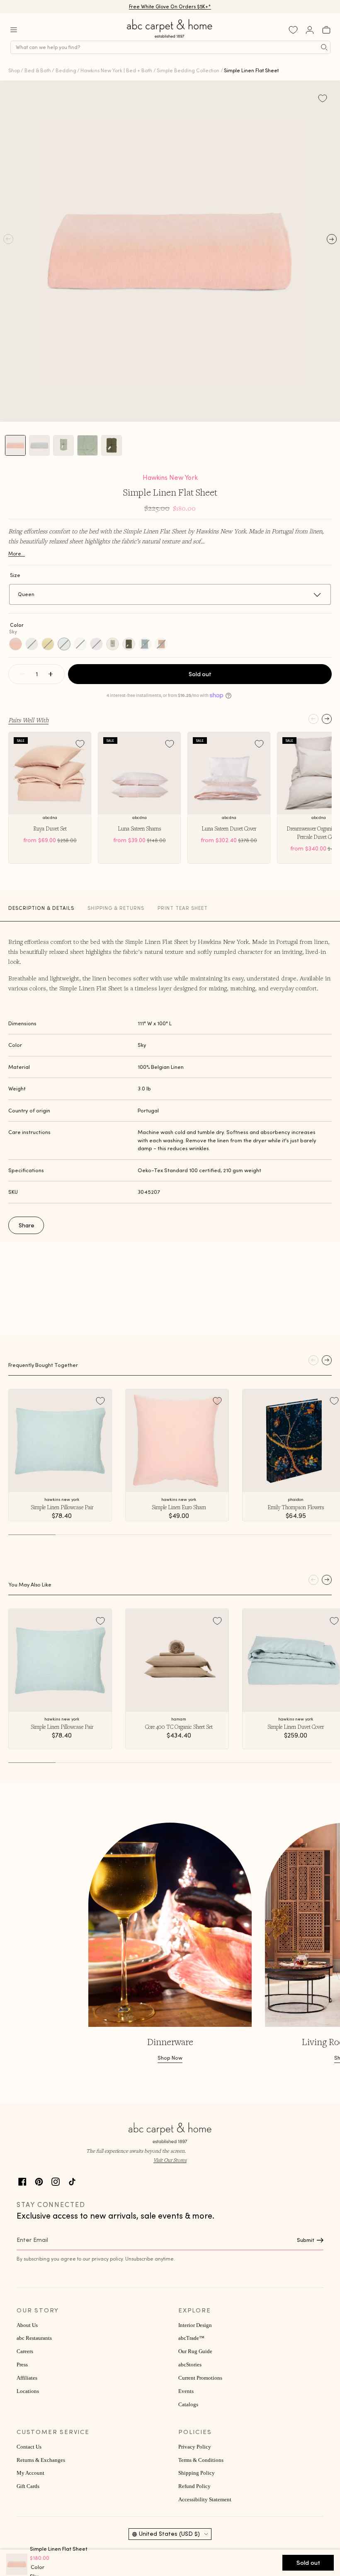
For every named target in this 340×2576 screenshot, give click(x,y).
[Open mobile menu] (14, 30)
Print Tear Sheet (183, 908)
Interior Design (195, 2325)
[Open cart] (326, 30)
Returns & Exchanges (41, 2460)
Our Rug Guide (195, 2351)
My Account (30, 2473)
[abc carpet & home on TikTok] (72, 2181)
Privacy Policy (195, 2447)
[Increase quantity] (51, 674)
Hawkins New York (170, 477)
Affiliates (27, 2378)
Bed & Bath (38, 70)
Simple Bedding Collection (188, 70)
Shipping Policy (197, 2473)
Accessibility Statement (205, 2500)
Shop (14, 70)
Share (27, 1225)
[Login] (310, 30)
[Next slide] (327, 719)
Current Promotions (200, 2378)
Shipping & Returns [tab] (116, 908)
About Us (27, 2325)
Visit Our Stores (170, 2160)
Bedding (66, 70)
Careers (25, 2351)
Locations (28, 2391)
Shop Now (170, 2058)
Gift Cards (28, 2486)
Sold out (200, 674)
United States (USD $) (169, 2534)
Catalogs (188, 2405)
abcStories (190, 2365)
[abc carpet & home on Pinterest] (39, 2181)
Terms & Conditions (201, 2460)
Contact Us (29, 2447)
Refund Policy (194, 2486)
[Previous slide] (313, 719)
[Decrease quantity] (22, 674)
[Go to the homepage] (170, 38)
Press (22, 2365)
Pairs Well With (28, 720)
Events (186, 2391)
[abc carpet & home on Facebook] (22, 2181)
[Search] (324, 47)
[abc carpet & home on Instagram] (56, 2181)
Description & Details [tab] (41, 908)
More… (17, 554)
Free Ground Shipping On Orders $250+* (170, 6)
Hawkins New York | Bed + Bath (116, 70)
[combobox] (170, 47)
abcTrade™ (191, 2338)
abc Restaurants (34, 2338)
